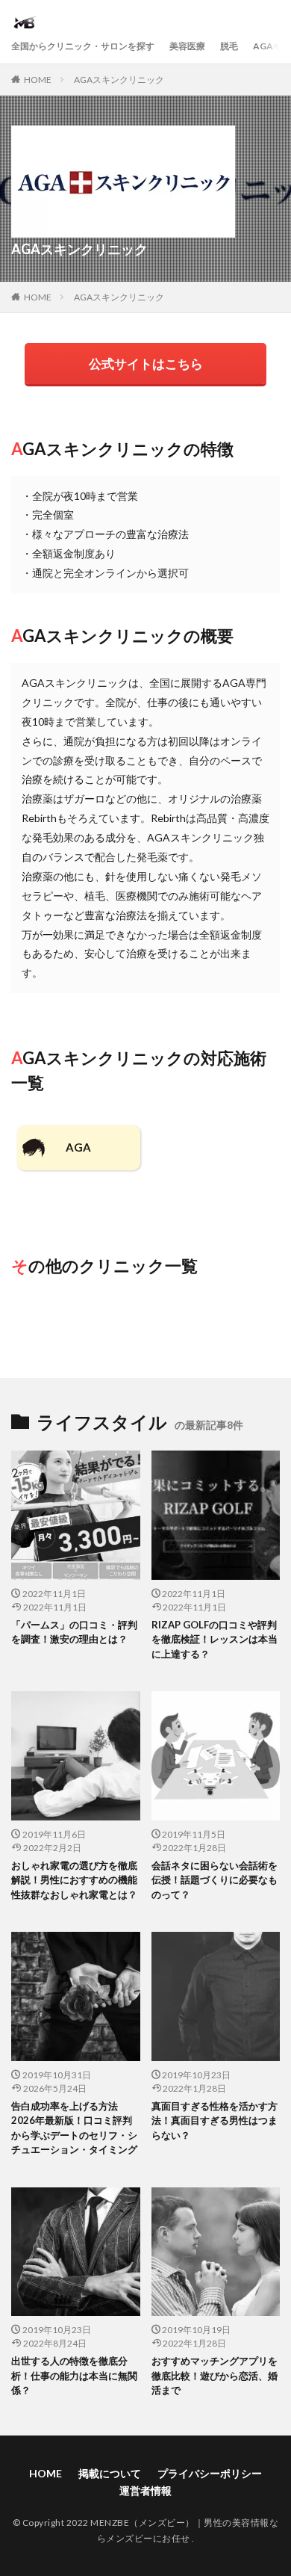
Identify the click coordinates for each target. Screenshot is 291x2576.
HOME (38, 80)
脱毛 (229, 46)
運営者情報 (145, 2490)
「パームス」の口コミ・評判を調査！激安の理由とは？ (74, 1632)
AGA (263, 46)
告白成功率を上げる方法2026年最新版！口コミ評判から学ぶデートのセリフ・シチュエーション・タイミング (74, 2128)
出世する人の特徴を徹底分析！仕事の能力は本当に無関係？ (74, 2375)
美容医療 (187, 46)
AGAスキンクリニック (119, 80)
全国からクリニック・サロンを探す (83, 46)
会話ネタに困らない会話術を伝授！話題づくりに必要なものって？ (215, 1880)
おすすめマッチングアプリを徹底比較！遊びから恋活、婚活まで (215, 2375)
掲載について (110, 2473)
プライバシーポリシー (210, 2473)
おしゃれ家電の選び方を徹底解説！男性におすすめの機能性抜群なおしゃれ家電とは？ (74, 1880)
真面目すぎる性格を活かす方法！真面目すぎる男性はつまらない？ (215, 2121)
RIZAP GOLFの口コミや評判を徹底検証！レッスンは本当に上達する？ (215, 1639)
